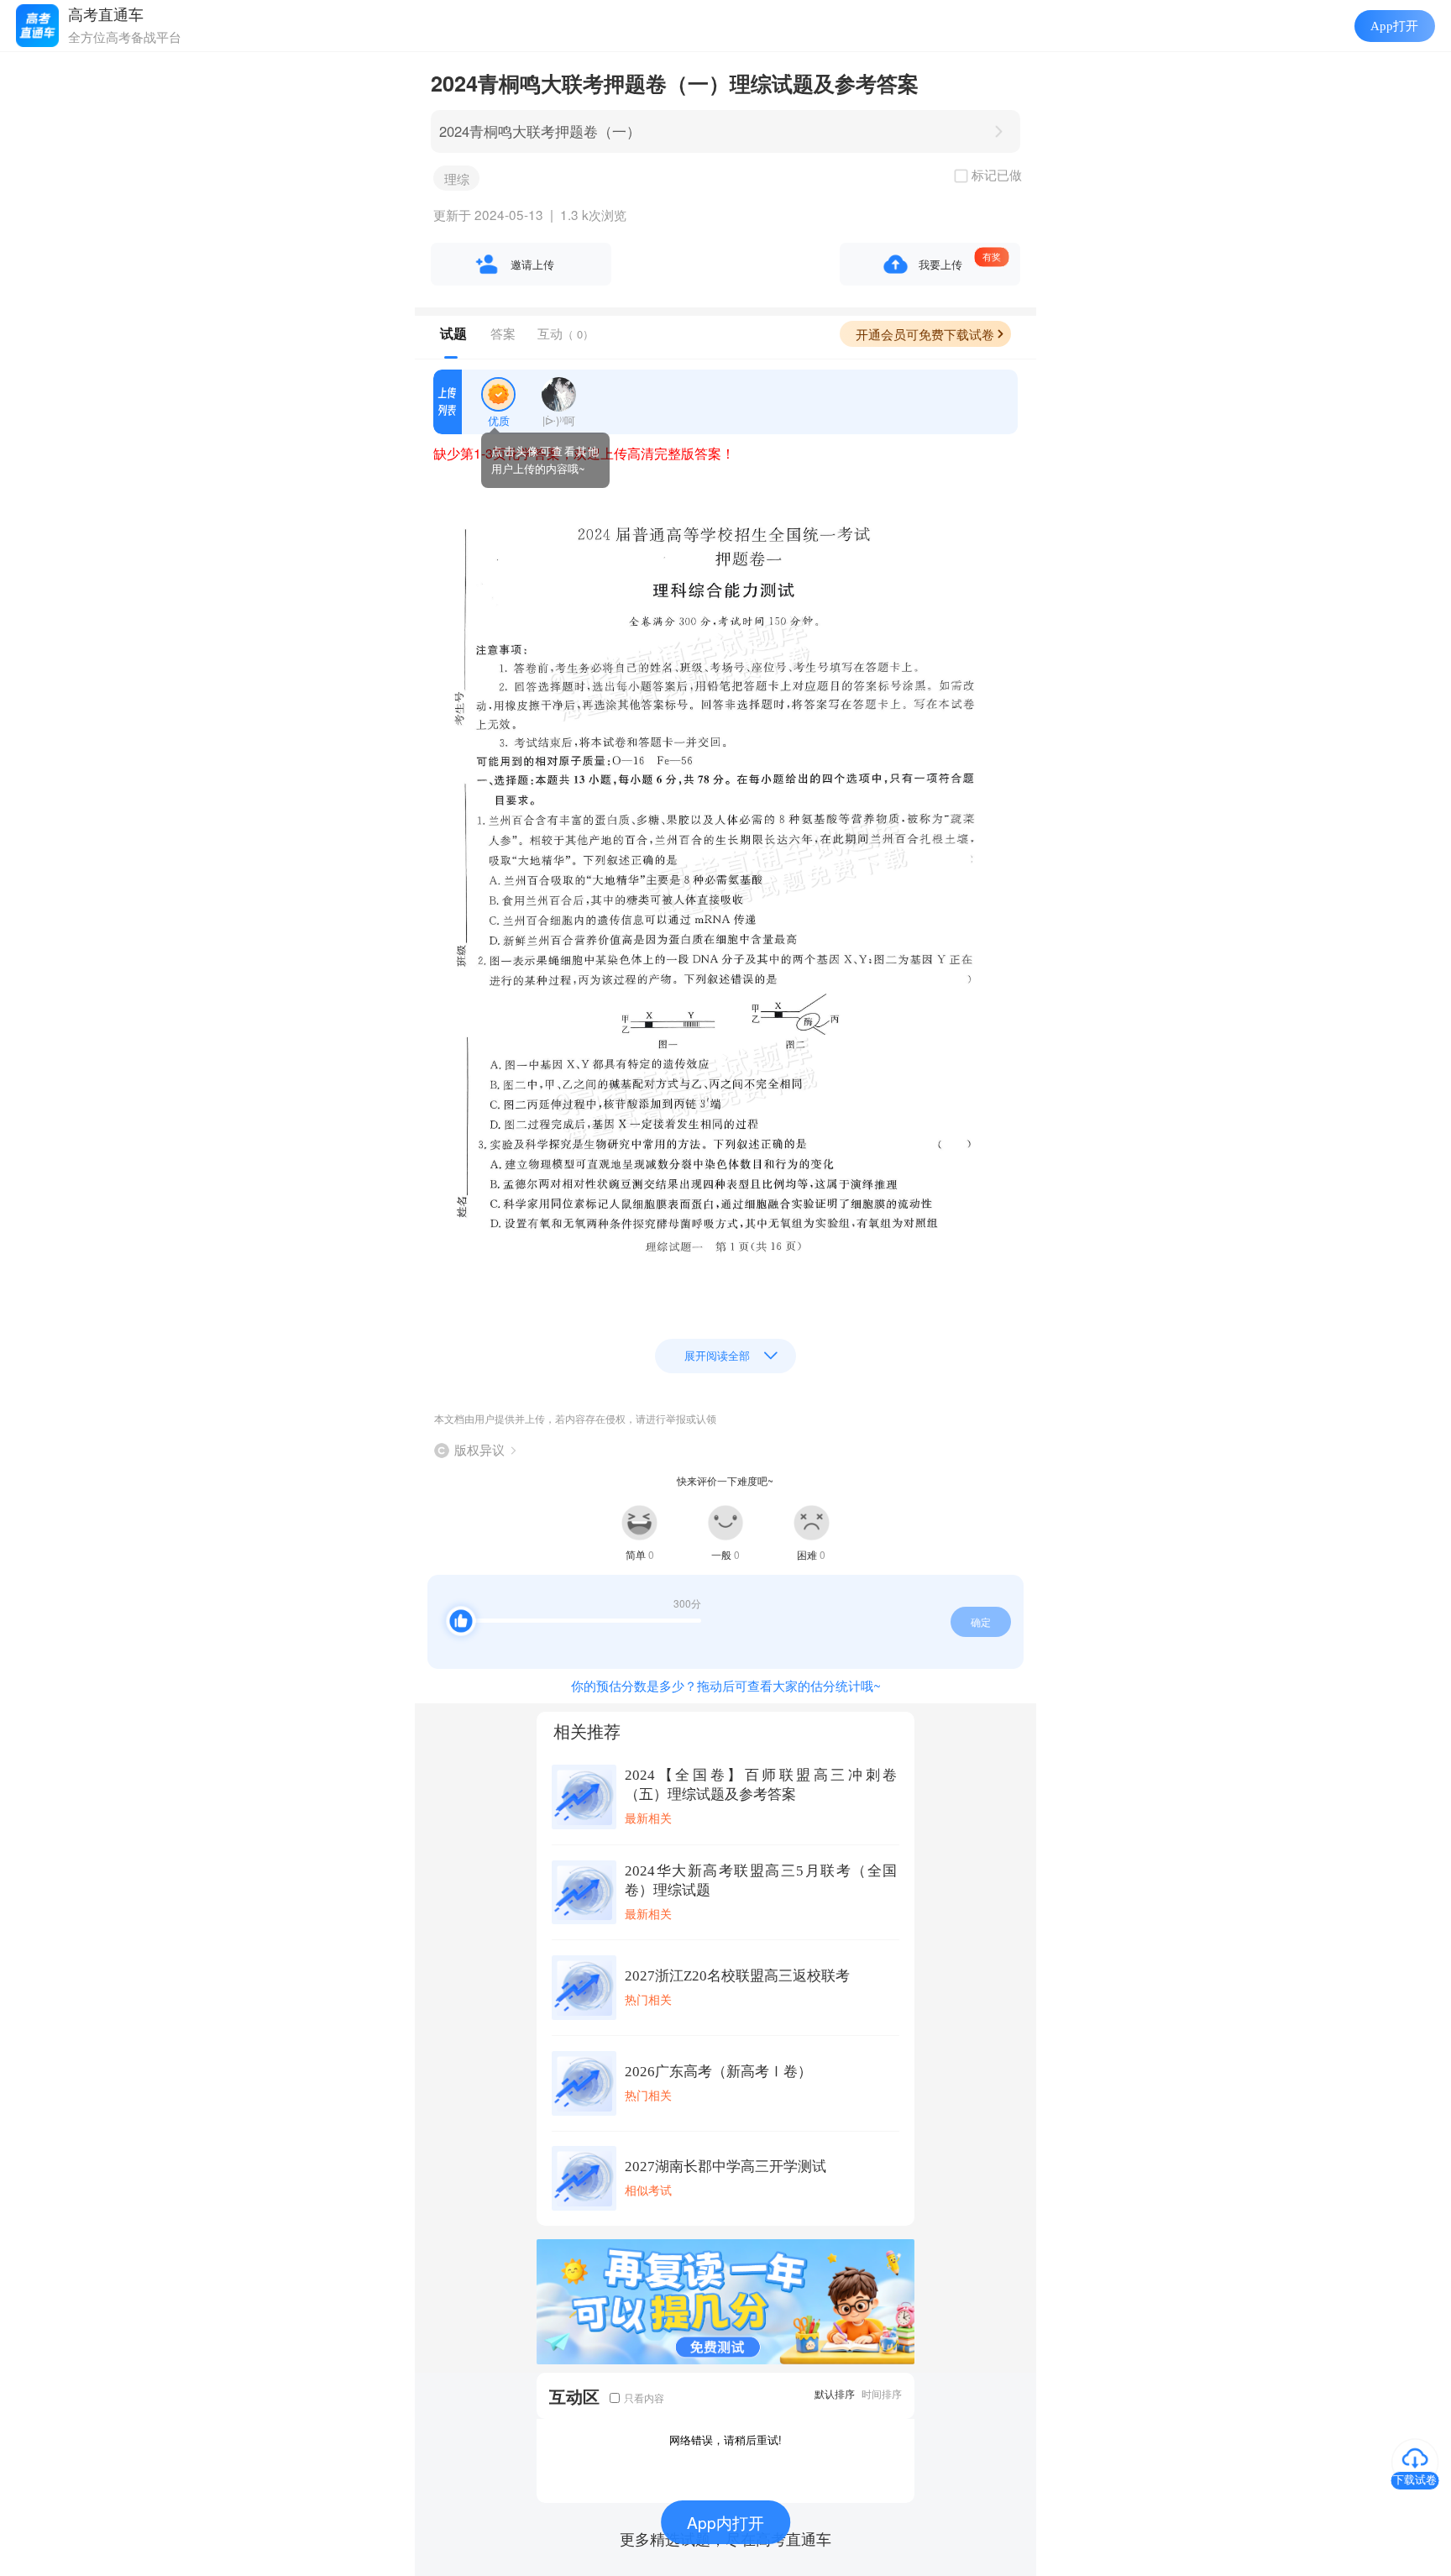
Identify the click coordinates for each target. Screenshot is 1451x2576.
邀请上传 (532, 264)
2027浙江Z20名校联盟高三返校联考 (737, 1976)
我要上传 (940, 264)
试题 (453, 333)
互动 (566, 333)
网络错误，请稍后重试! (725, 2440)
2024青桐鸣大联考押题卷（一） (540, 131)
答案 (503, 333)
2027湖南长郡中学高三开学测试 (725, 2167)
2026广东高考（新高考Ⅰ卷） (718, 2072)
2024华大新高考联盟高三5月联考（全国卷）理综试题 (761, 1881)
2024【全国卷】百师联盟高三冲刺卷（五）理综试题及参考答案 (761, 1785)
